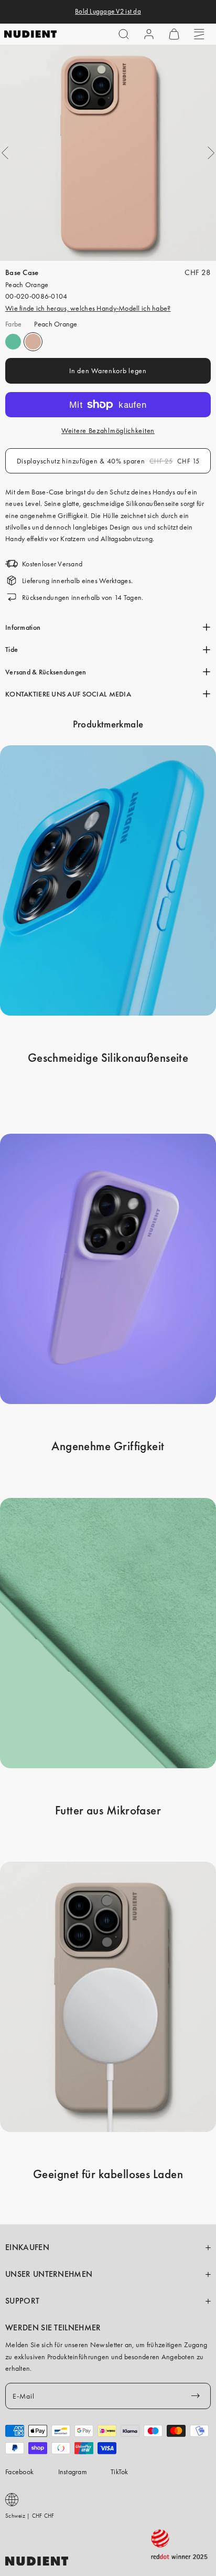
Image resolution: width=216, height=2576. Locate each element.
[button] (124, 34)
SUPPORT (22, 2301)
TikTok (120, 2472)
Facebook (19, 2472)
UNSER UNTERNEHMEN (49, 2274)
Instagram (73, 2472)
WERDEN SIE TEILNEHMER (53, 2328)
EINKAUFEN (27, 2247)
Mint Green (13, 342)
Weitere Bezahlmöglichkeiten (108, 430)
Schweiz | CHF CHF (30, 2516)
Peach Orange (33, 342)
